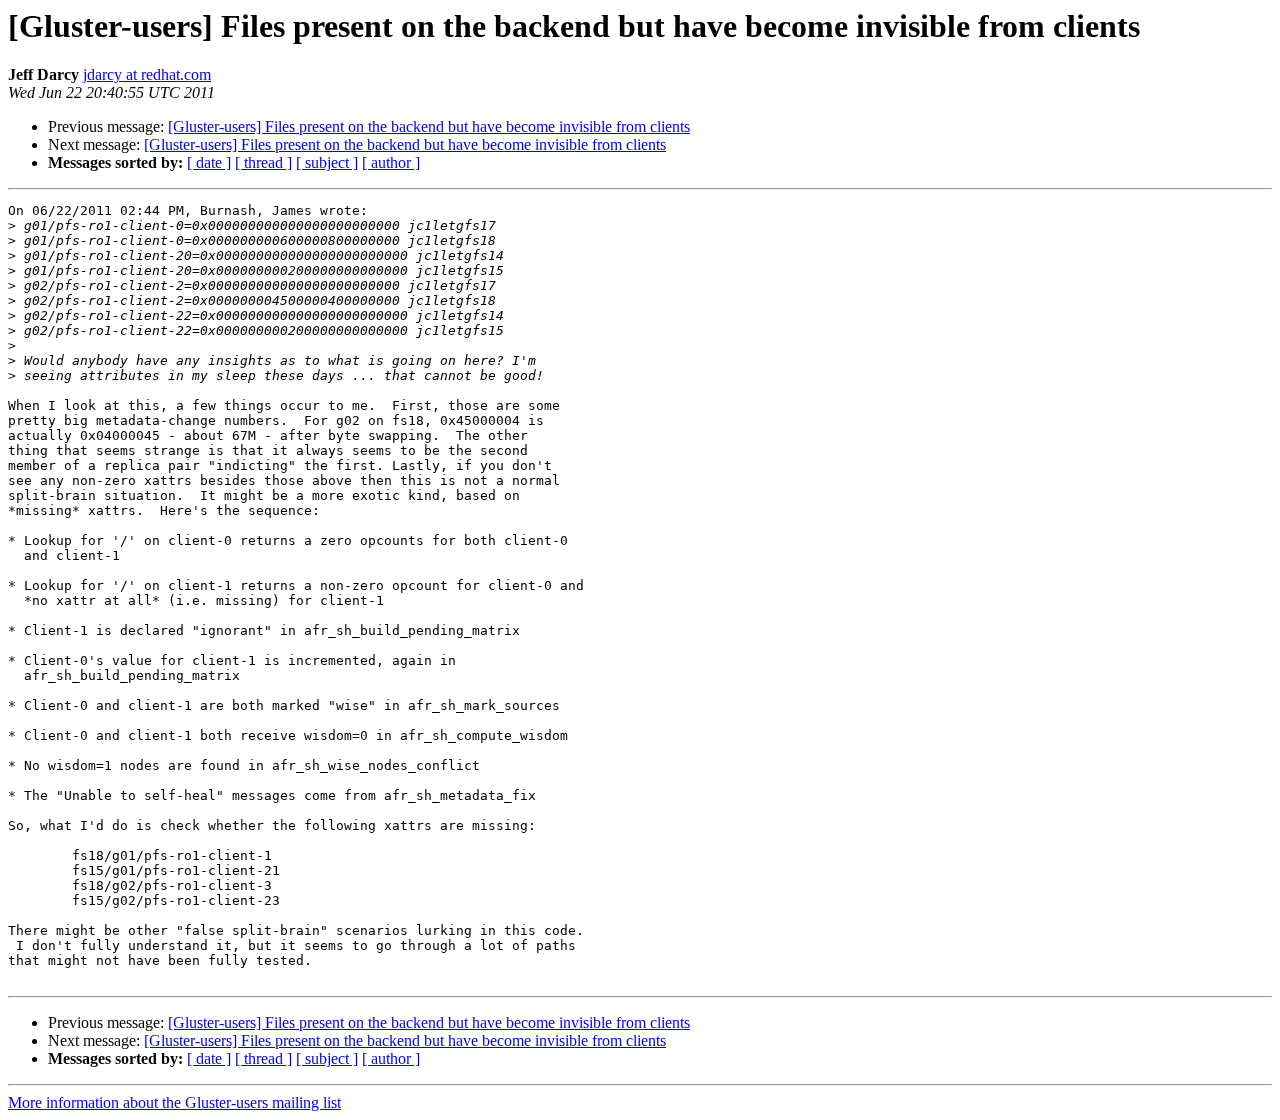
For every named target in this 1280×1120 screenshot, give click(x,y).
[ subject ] (327, 162)
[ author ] (391, 162)
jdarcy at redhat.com (147, 74)
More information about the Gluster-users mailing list (174, 1102)
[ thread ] (263, 162)
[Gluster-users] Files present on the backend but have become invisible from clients (429, 126)
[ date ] (209, 162)
